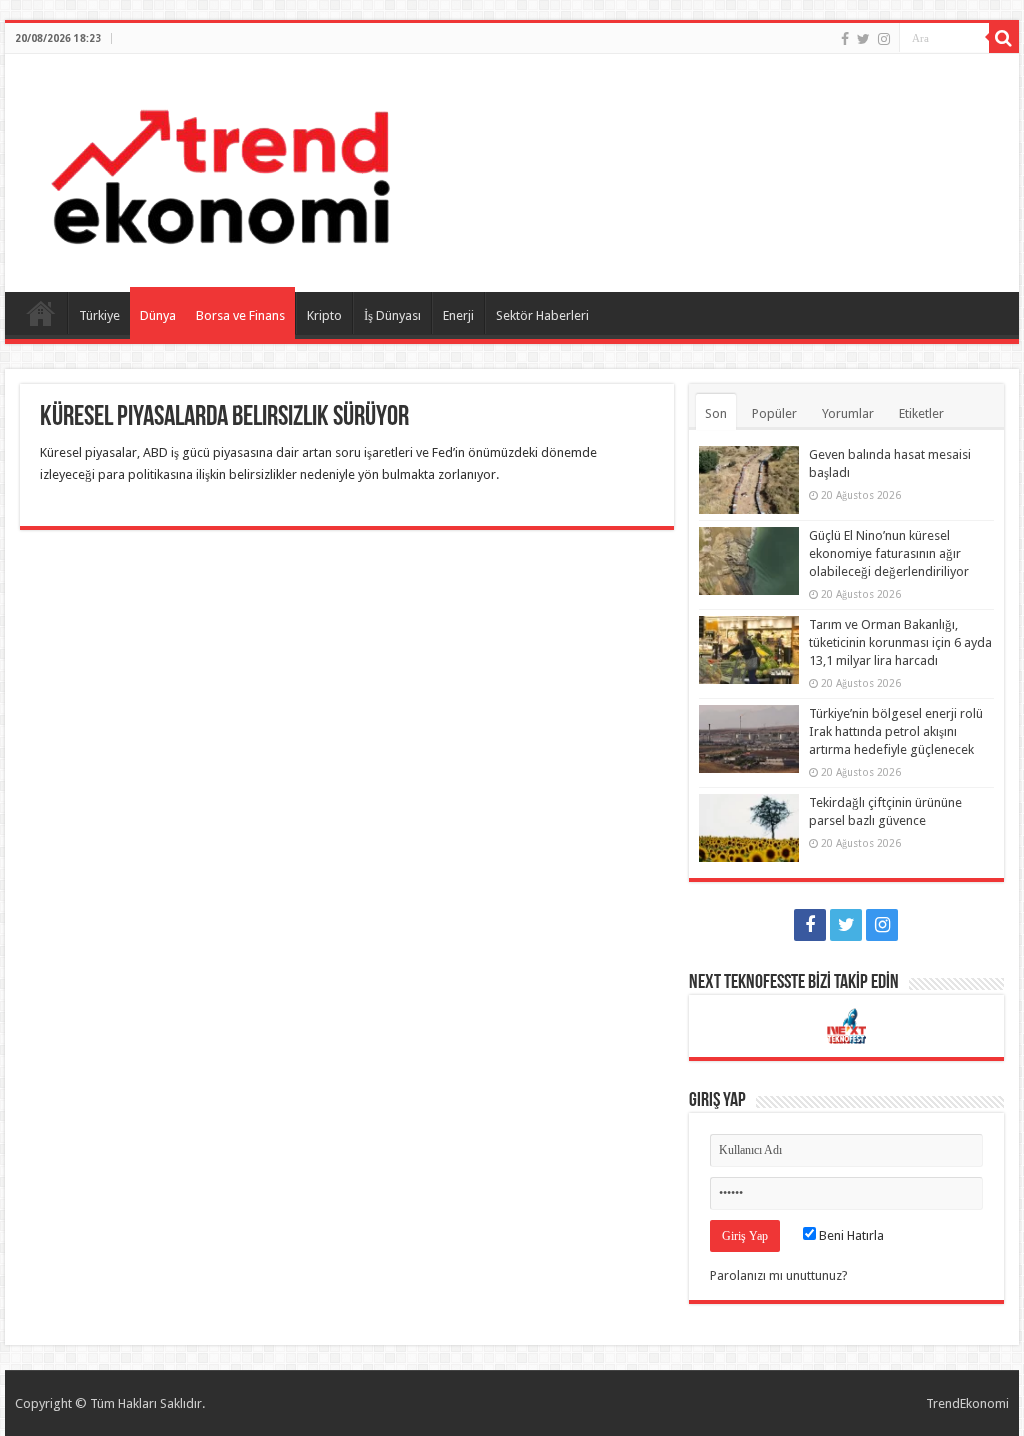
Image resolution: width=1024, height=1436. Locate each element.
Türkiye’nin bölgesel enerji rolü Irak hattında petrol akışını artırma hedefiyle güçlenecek (896, 731)
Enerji (458, 315)
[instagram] (884, 39)
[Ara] (1004, 38)
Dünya (158, 315)
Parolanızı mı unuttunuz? (779, 1275)
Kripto (324, 315)
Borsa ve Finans (240, 315)
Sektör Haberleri (542, 315)
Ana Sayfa (41, 313)
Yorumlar (848, 413)
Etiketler (921, 413)
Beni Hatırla (850, 1235)
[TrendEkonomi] (220, 169)
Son (716, 413)
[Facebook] (845, 39)
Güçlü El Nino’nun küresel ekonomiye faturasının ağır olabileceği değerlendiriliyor (889, 553)
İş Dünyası (392, 315)
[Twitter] (863, 39)
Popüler (774, 413)
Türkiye (99, 315)
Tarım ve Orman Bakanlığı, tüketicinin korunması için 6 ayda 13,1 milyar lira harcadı (900, 642)
